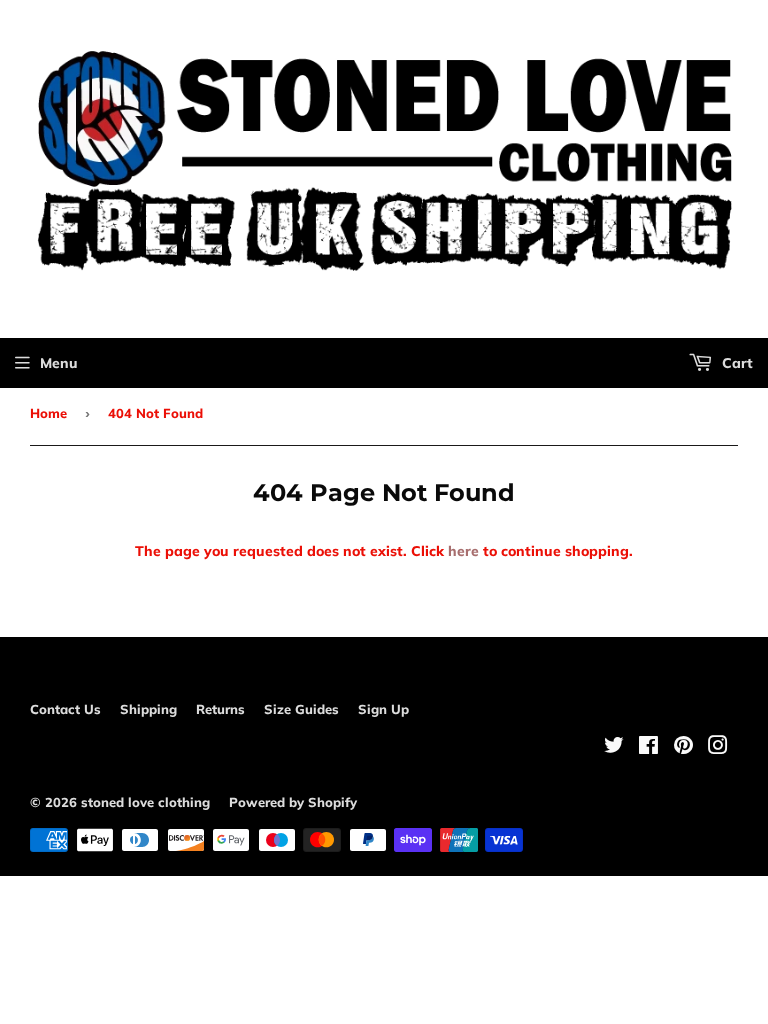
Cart (735, 363)
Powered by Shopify (293, 802)
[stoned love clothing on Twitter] (614, 748)
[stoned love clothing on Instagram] (718, 748)
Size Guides (301, 709)
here (463, 551)
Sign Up (383, 709)
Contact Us (65, 709)
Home (48, 413)
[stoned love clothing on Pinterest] (683, 748)
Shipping (148, 709)
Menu (59, 363)
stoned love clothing (145, 802)
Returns (220, 709)
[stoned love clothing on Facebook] (648, 748)
